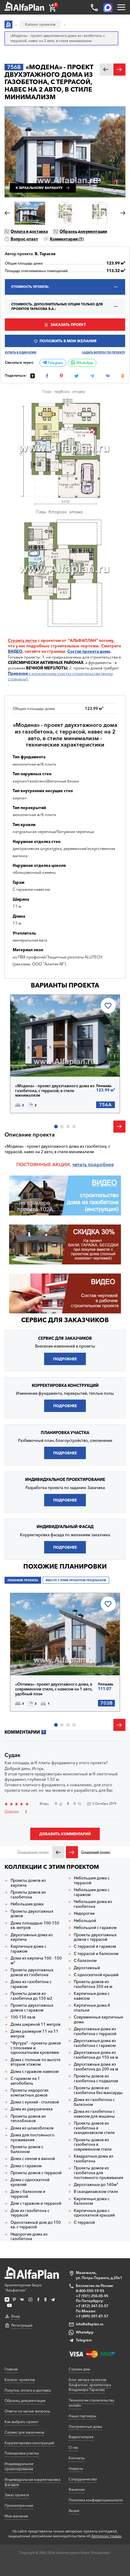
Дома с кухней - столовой (35, 2102)
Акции (74, 2511)
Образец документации (83, 231)
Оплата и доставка (29, 231)
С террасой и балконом (96, 1954)
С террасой (84, 2222)
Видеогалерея (81, 2437)
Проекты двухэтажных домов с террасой (95, 1937)
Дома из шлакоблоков (32, 2128)
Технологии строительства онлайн (91, 2403)
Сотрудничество (83, 2479)
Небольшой (85, 1921)
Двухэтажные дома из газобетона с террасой (95, 2031)
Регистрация (22, 2325)
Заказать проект (68, 325)
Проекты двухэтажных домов (32, 1914)
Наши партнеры (82, 2416)
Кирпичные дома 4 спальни (92, 2008)
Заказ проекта (17, 2495)
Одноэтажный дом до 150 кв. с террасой (36, 2225)
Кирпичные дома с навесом (92, 1996)
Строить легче (22, 640)
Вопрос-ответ (24, 239)
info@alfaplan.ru (90, 2324)
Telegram (55, 363)
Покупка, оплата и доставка (28, 2390)
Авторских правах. (107, 2536)
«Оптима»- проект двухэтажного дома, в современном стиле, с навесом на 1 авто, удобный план (54, 1689)
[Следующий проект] (72, 1852)
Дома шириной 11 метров (36, 2024)
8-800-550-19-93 (90, 2291)
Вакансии (77, 2489)
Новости (76, 2469)
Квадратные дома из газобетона (93, 2159)
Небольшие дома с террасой (92, 1880)
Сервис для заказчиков (65, 1320)
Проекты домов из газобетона (28, 1895)
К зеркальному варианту (39, 188)
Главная (11, 2369)
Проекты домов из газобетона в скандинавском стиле (94, 2128)
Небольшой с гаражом (95, 1928)
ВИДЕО (15, 651)
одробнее (102, 1164)
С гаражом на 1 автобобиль (25, 2081)
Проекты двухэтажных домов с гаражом (32, 2008)
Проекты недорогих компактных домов (30, 2093)
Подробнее (37, 1063)
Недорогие (84, 1913)
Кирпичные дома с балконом (92, 2201)
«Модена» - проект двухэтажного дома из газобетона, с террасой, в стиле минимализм (55, 1091)
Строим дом (79, 2369)
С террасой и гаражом (95, 1946)
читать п (81, 1164)
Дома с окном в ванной (33, 2159)
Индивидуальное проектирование (19, 2466)
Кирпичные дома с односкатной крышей (94, 2213)
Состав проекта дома (89, 651)
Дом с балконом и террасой (28, 2194)
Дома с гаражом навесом (35, 2072)
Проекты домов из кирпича (28, 1883)
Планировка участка (22, 2453)
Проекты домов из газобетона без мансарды (98, 2090)
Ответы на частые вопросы (27, 2411)
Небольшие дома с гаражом (92, 1892)
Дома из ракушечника (32, 2109)
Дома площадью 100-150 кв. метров (35, 1925)
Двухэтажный (87, 1968)
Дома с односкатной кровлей (30, 2182)
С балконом (85, 1961)
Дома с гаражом (26, 2166)
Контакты (76, 2458)
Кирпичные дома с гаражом (28, 1949)
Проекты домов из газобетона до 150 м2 (31, 1996)
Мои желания (16, 2516)
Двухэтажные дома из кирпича (32, 1937)
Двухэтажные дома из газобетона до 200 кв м (96, 2067)
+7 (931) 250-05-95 (92, 2296)
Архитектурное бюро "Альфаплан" (23, 2288)
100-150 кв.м (23, 2017)
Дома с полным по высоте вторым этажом (36, 2062)
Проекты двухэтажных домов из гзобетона (32, 1972)
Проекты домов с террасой (36, 2173)
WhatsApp (84, 363)
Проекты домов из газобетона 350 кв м (93, 1984)
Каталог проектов (20, 2380)
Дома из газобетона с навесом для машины (94, 2114)
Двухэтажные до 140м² (96, 2185)
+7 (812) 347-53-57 (92, 2306)
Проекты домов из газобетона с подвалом (96, 2078)
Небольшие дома (27, 1904)
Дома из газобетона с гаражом (31, 1984)
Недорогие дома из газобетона (29, 2237)
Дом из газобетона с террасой (30, 2213)
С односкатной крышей (96, 1975)
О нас (73, 2447)
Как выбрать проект (21, 2422)
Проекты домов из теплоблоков (28, 2119)
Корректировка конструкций (29, 2443)
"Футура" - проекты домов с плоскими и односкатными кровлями (36, 2048)
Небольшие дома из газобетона (93, 1904)
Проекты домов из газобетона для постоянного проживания (98, 2173)
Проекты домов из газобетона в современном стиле (93, 2145)
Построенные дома (85, 2426)
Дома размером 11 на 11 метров (34, 2034)
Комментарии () (67, 239)
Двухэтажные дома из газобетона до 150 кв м (96, 2055)
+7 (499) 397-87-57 (92, 2316)
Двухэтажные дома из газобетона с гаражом (95, 2043)
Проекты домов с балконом (27, 2149)
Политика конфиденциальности (96, 2500)
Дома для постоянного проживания (32, 2137)
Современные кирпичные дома (98, 2020)
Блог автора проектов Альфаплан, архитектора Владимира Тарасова (90, 2385)
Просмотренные (19, 2505)
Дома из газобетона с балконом (94, 2102)
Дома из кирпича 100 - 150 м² (36, 1961)
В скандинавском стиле (96, 2192)
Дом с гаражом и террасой (36, 2203)
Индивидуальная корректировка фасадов (32, 2482)
